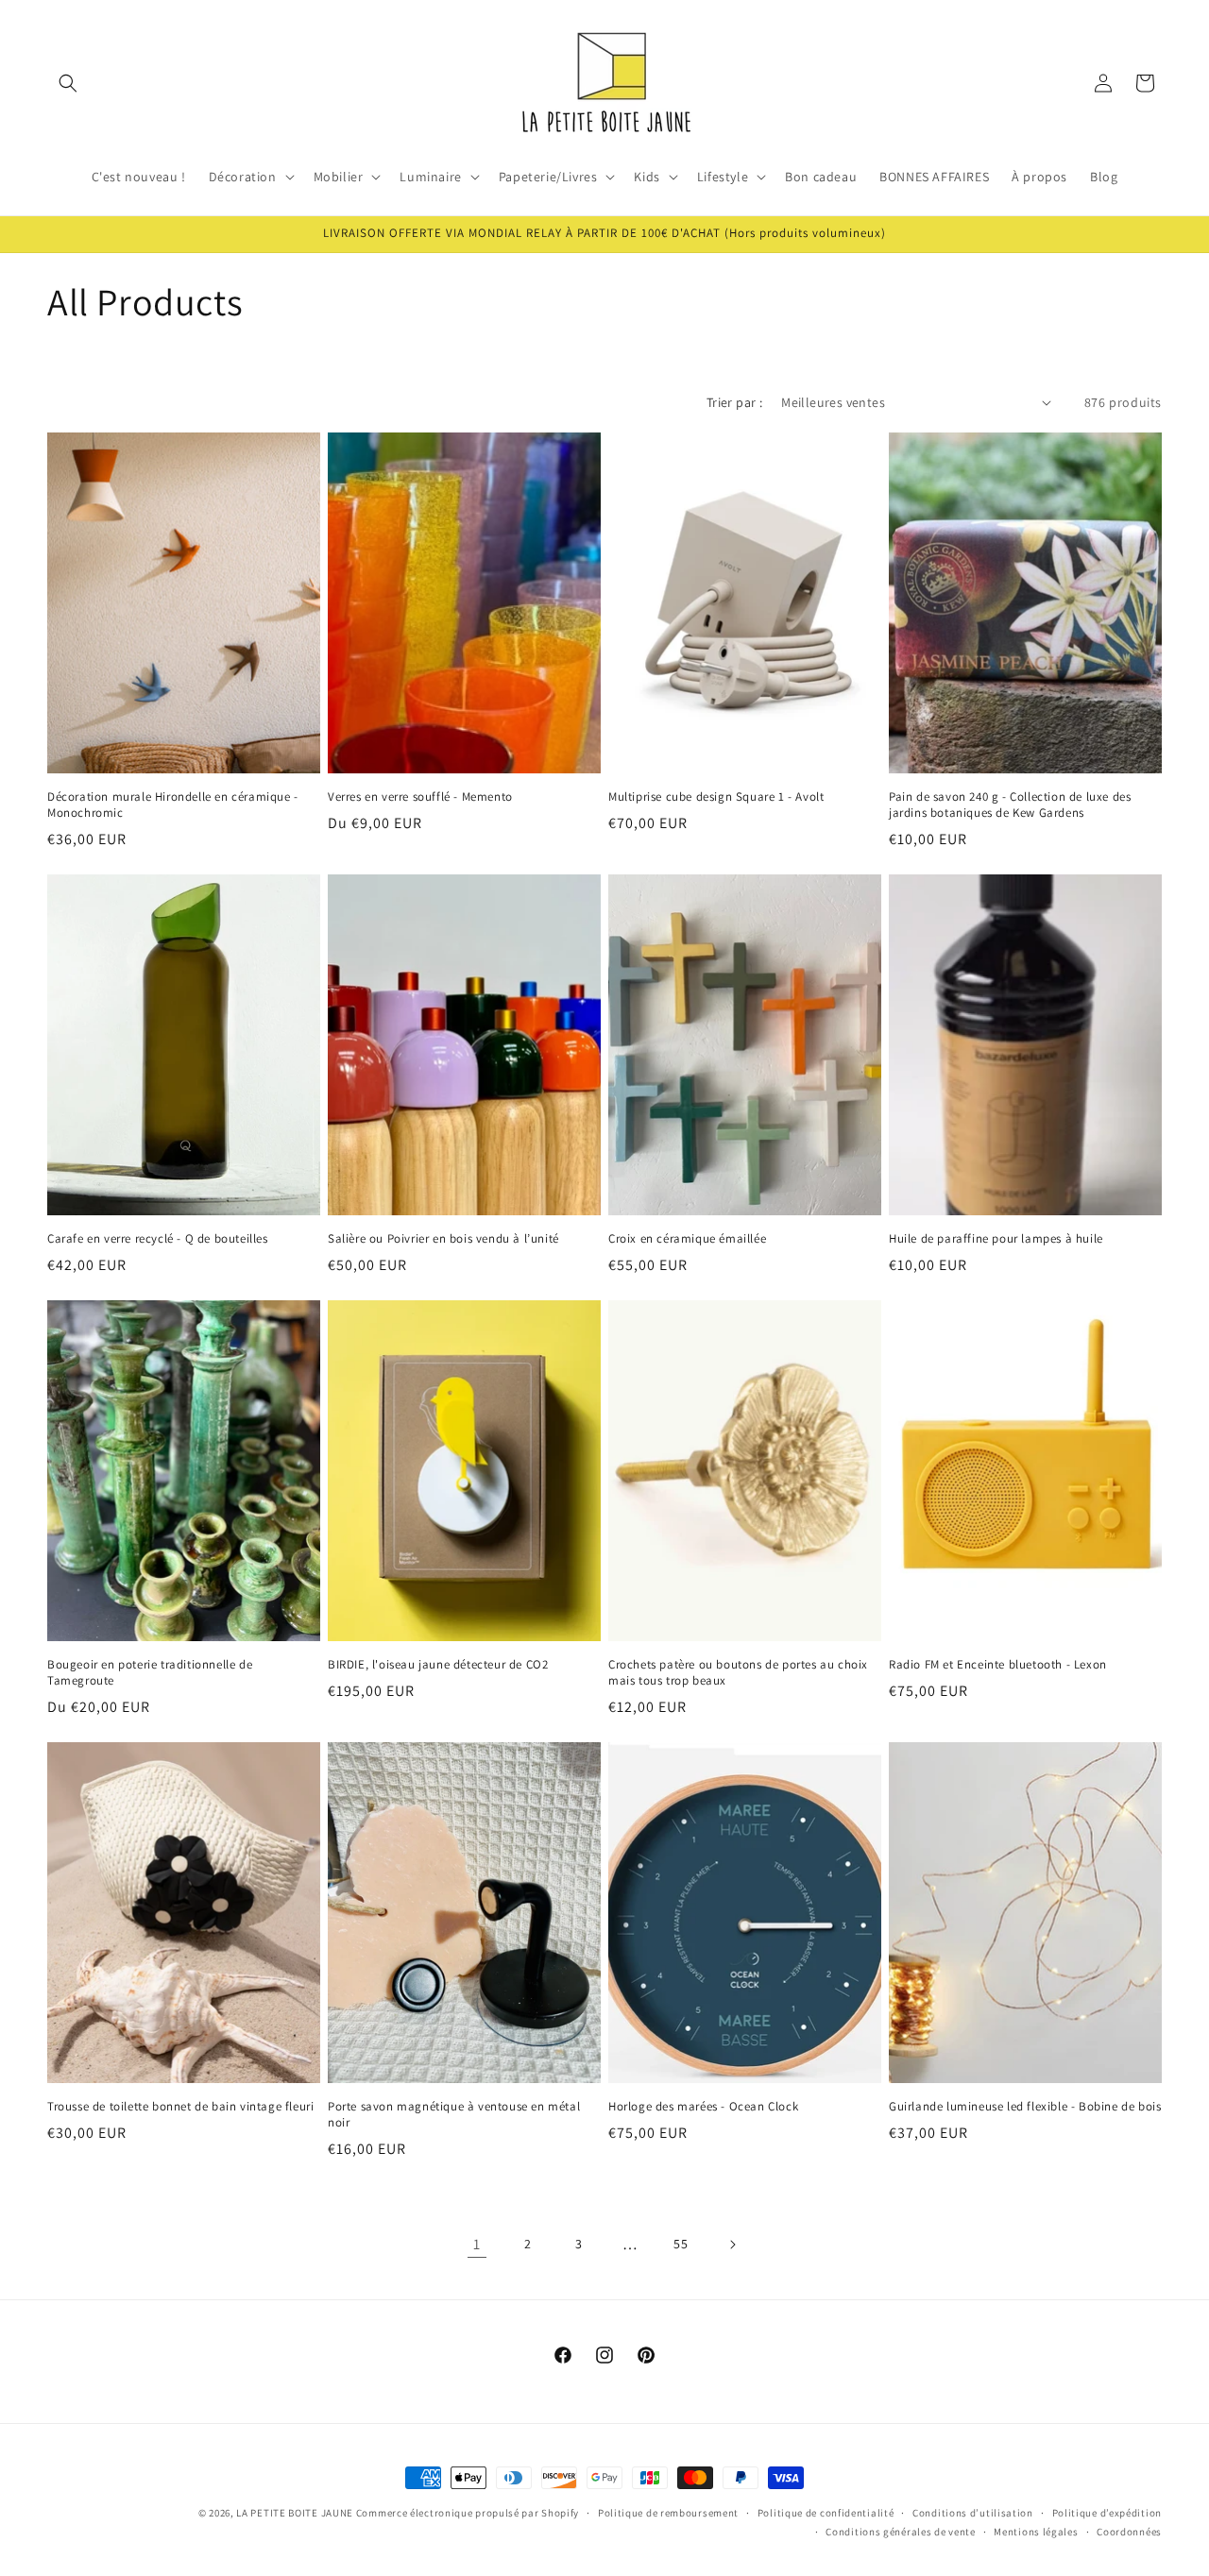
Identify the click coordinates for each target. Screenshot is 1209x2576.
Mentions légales (1036, 2532)
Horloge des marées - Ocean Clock (703, 2107)
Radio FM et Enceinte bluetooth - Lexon (998, 1665)
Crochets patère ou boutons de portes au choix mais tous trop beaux (738, 1673)
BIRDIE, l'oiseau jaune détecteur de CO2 (438, 1665)
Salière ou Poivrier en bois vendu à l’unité (443, 1239)
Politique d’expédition (1107, 2513)
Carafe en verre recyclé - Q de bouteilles (158, 1239)
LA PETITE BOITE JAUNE (295, 2513)
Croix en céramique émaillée (687, 1239)
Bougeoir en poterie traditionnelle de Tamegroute (150, 1673)
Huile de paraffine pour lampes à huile (996, 1239)
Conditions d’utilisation (973, 2513)
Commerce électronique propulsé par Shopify (468, 2513)
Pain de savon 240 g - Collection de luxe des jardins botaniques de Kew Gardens (1010, 805)
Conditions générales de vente (900, 2532)
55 (681, 2244)
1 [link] (477, 2244)
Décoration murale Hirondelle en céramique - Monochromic (173, 805)
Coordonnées (1129, 2532)
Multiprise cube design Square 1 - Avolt (716, 797)
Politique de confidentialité (826, 2513)
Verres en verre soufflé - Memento (420, 797)
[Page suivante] (732, 2245)
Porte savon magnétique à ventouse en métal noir (454, 2115)
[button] (68, 83)
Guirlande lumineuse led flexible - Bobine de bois (1025, 2107)
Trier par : (734, 402)
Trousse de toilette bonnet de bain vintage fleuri (180, 2107)
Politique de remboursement (668, 2513)
